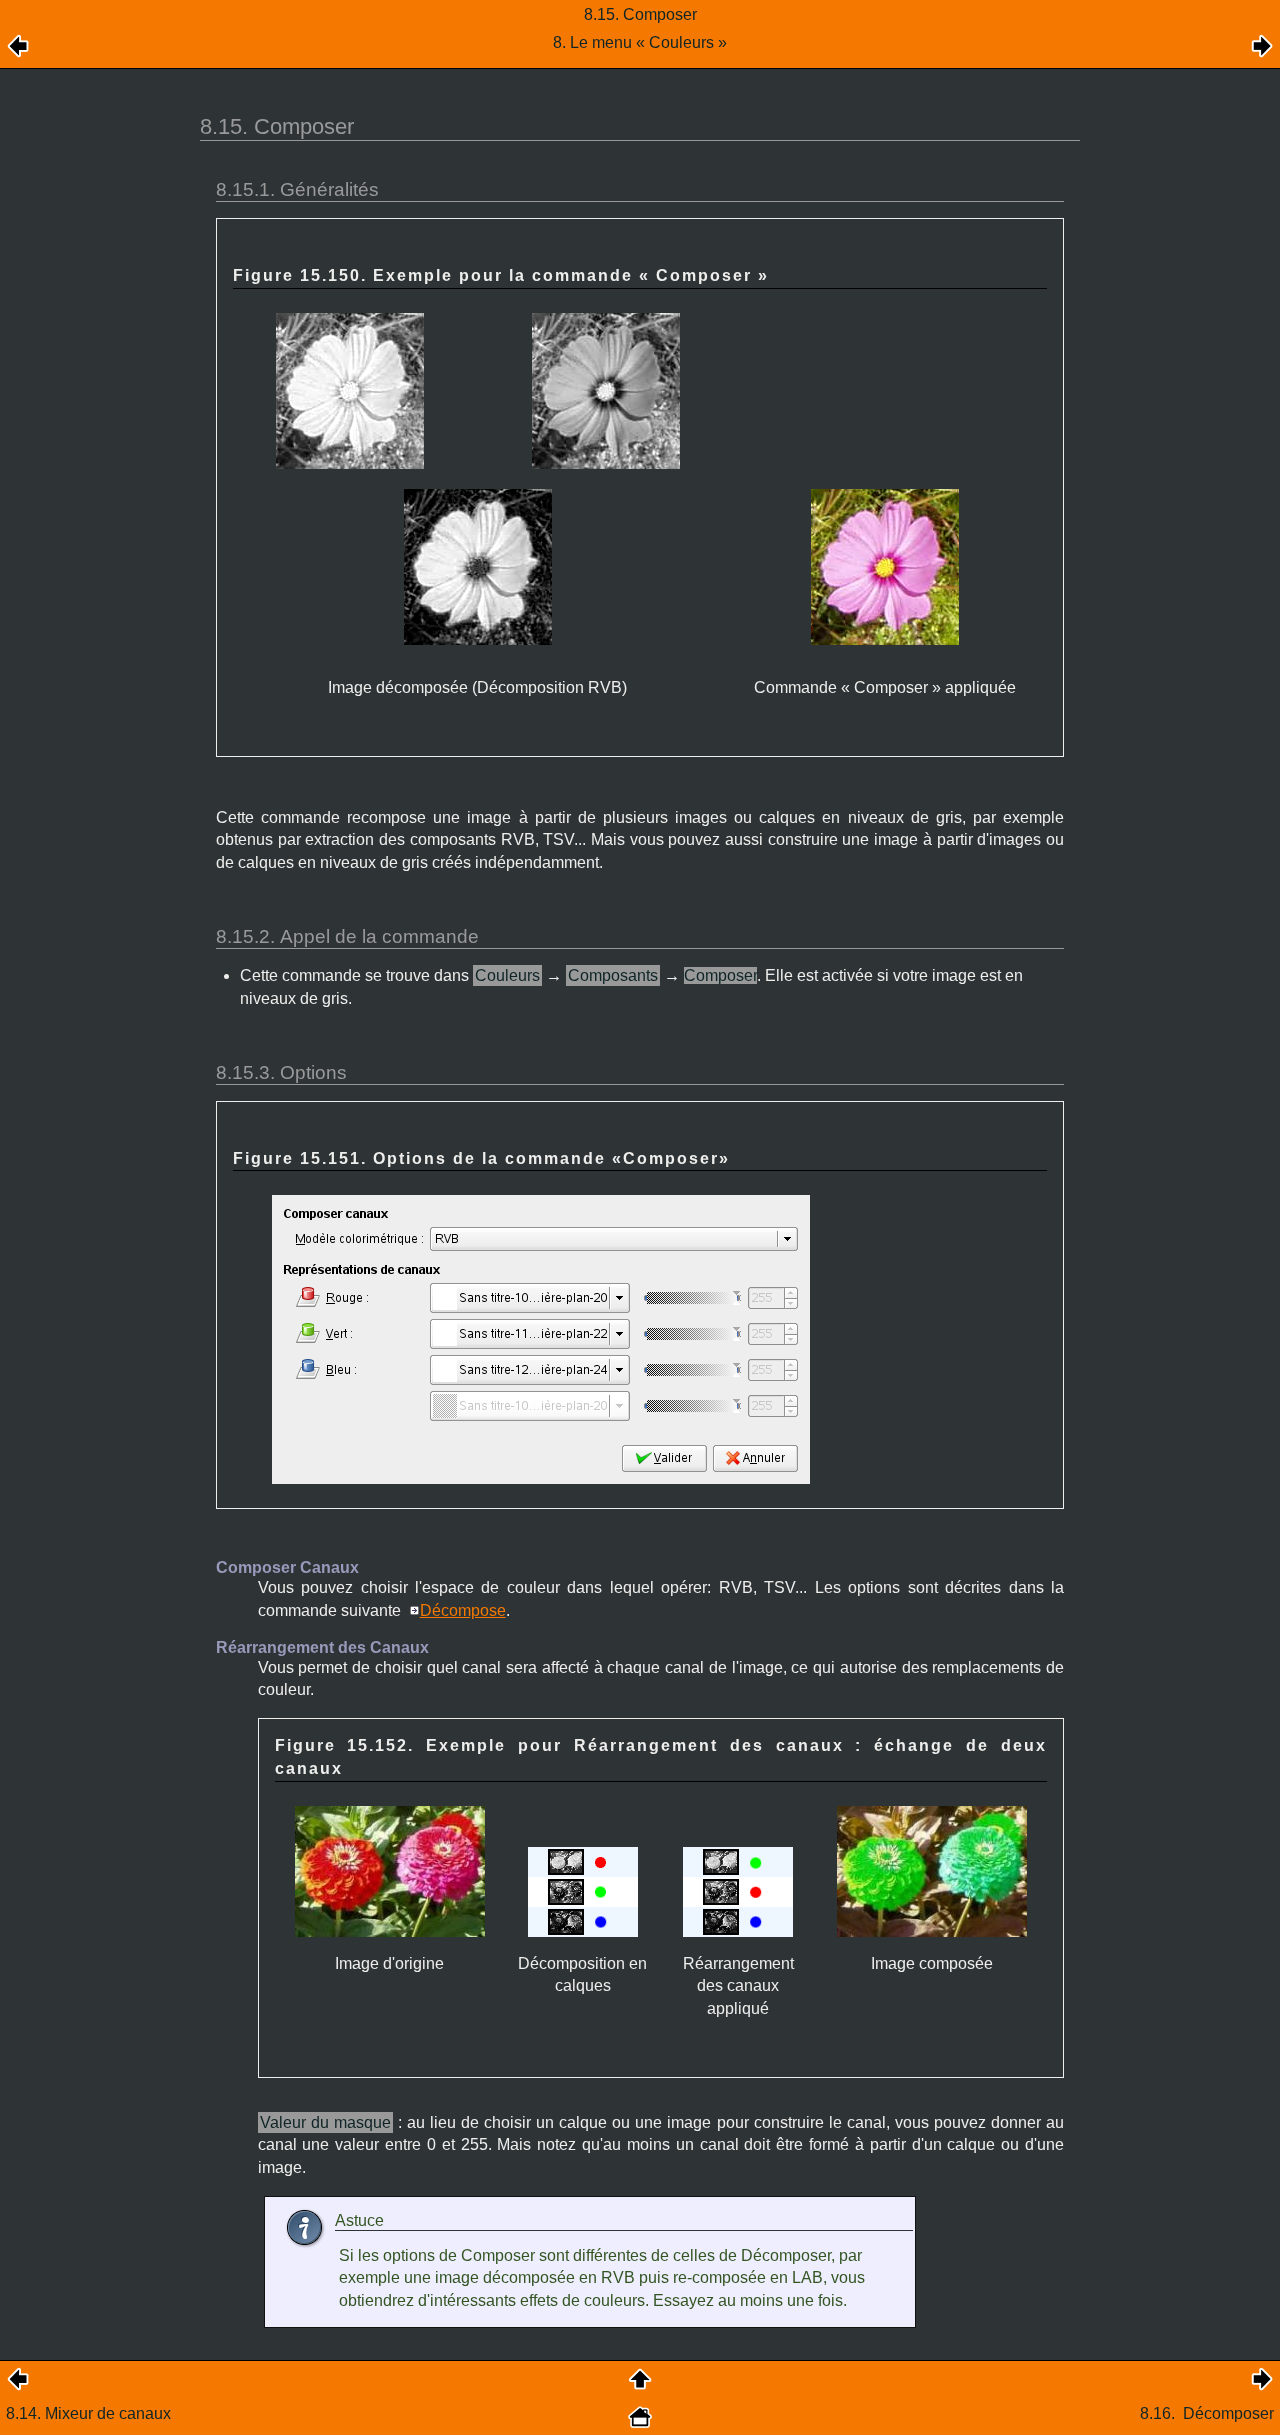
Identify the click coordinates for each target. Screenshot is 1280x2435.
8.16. (1207, 2413)
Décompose (463, 1610)
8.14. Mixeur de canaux (88, 2413)
